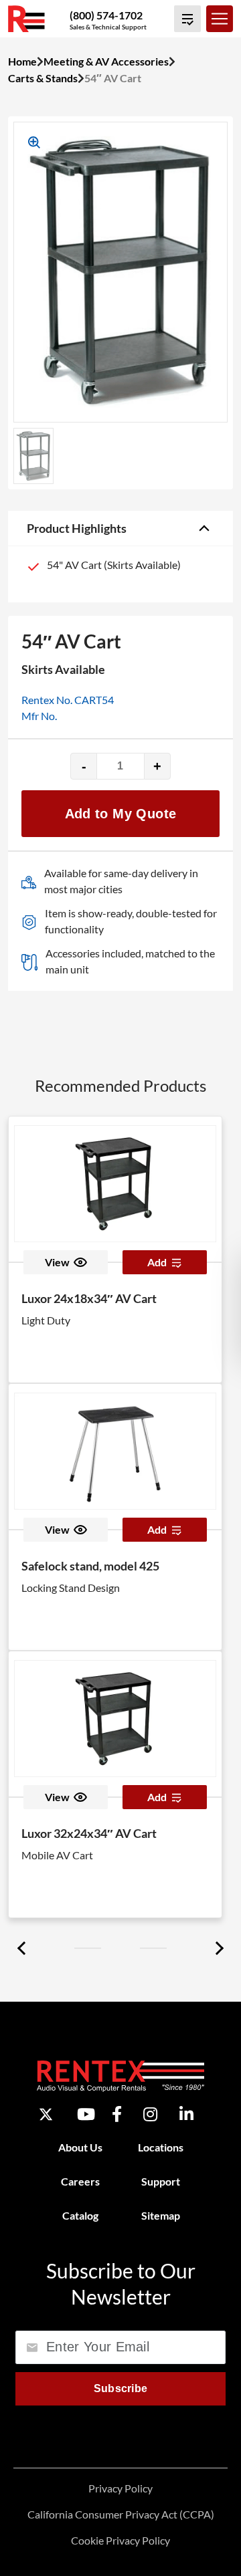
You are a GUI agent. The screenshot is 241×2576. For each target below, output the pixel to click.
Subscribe (121, 2388)
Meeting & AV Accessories (106, 61)
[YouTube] (86, 2115)
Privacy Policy (120, 2488)
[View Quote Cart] (187, 19)
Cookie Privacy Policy (120, 2540)
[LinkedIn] (186, 2115)
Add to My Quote (121, 814)
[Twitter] (46, 2114)
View (57, 1262)
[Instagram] (150, 2115)
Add (157, 1262)
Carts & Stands (43, 78)
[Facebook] (117, 2115)
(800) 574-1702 (106, 15)
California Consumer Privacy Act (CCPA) (121, 2514)
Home (22, 61)
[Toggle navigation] (220, 19)
